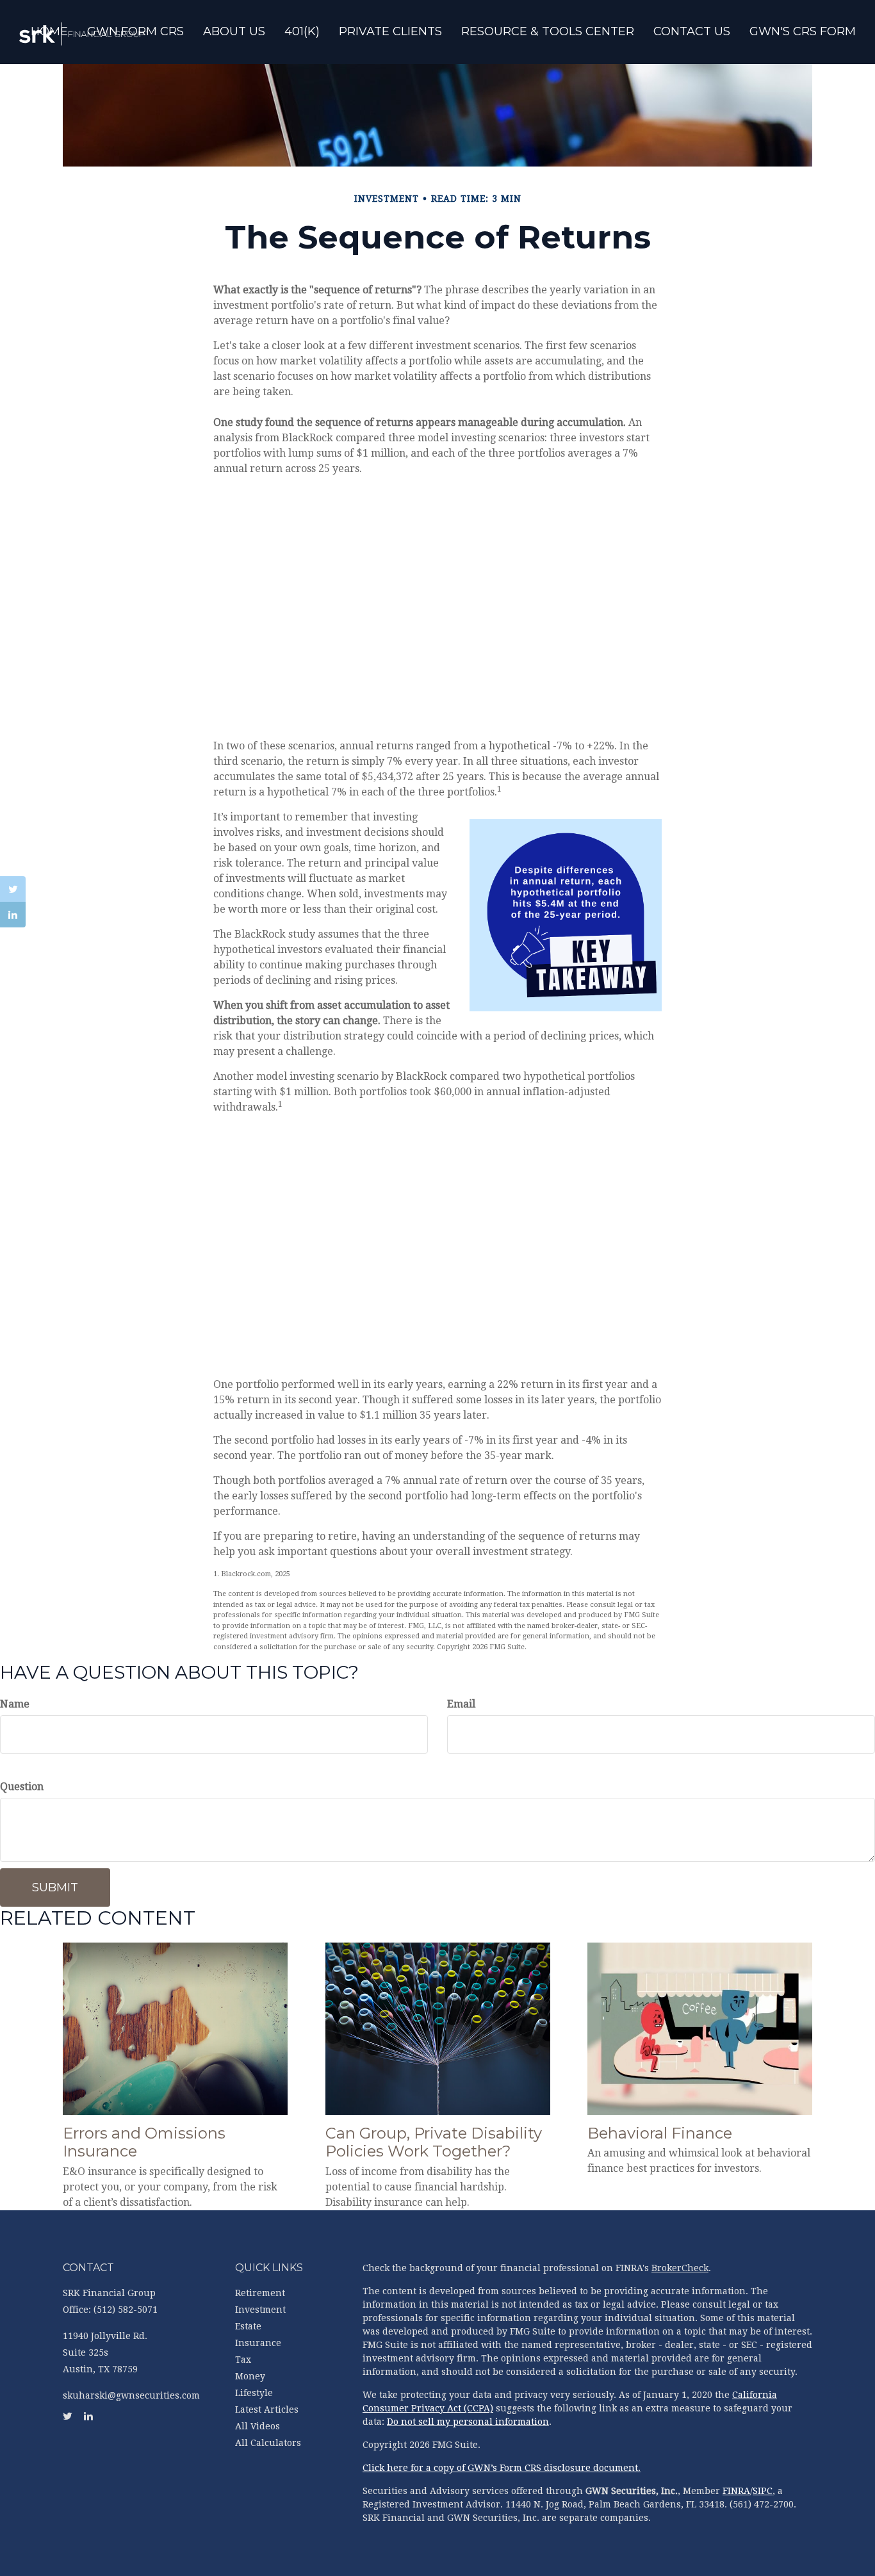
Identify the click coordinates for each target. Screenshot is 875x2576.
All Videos (258, 2426)
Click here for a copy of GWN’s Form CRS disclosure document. (502, 2468)
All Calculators (268, 2443)
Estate (248, 2326)
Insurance (258, 2343)
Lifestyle (254, 2393)
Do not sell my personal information (468, 2422)
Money (250, 2376)
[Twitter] (13, 889)
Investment (260, 2310)
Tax (243, 2360)
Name (15, 1704)
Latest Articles (267, 2409)
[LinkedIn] (13, 915)
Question (22, 1787)
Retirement (260, 2293)
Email (461, 1704)
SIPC (763, 2491)
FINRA (736, 2491)
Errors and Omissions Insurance (144, 2142)
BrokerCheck (680, 2268)
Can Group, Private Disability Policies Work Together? (434, 2142)
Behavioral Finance (660, 2133)
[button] (234, 33)
